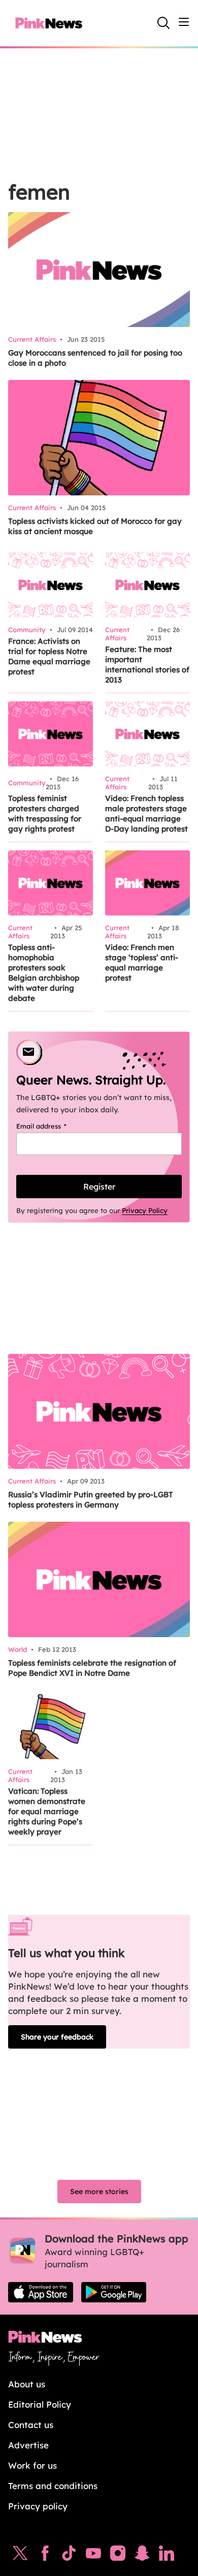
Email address (54, 1126)
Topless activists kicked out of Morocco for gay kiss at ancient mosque (95, 526)
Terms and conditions (53, 2486)
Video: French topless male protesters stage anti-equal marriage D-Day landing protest (146, 813)
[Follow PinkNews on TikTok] (69, 2556)
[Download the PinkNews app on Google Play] (114, 2292)
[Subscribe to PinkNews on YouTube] (93, 2556)
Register (99, 1187)
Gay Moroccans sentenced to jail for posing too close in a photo (95, 358)
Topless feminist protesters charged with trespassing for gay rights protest (45, 813)
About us (27, 2384)
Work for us (32, 2465)
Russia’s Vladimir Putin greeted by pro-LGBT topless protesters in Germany (91, 1500)
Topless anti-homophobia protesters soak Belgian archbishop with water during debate (44, 973)
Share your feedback (57, 2037)
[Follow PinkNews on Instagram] (118, 2556)
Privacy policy (38, 2506)
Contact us (31, 2425)
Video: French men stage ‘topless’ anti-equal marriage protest (142, 963)
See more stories (99, 2192)
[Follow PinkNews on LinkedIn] (167, 2556)
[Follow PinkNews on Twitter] (20, 2556)
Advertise (28, 2445)
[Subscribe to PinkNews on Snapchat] (142, 2556)
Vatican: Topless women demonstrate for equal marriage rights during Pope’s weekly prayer (47, 1811)
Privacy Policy (145, 1210)
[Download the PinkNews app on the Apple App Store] (41, 2292)
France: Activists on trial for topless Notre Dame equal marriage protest (49, 656)
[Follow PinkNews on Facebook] (45, 2556)
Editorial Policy (40, 2404)
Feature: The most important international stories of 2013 (147, 664)
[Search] (163, 23)
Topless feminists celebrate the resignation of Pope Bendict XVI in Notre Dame (92, 1668)
